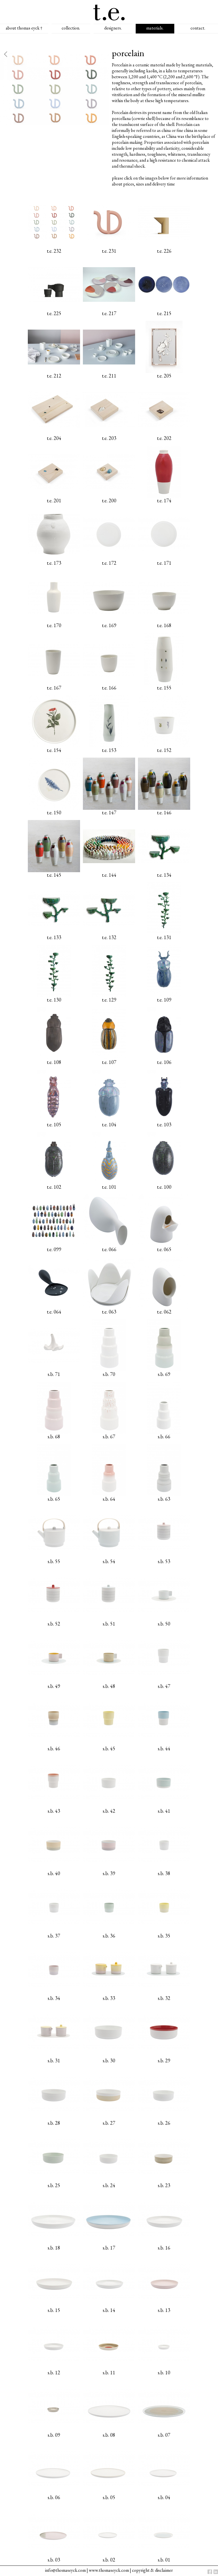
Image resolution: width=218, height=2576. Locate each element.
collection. (71, 28)
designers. (113, 28)
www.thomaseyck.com (109, 2570)
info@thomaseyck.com (65, 2570)
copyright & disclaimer (152, 2570)
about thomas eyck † (24, 28)
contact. (198, 28)
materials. (155, 28)
